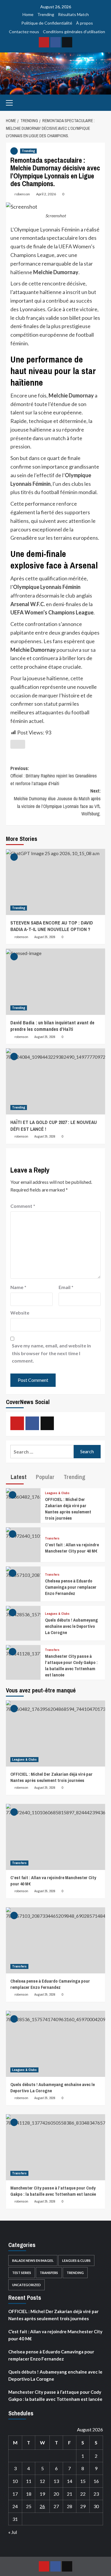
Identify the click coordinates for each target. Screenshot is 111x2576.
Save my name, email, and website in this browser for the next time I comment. (51, 1353)
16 (96, 2481)
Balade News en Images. (33, 2260)
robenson (22, 194)
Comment (23, 1206)
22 (83, 2494)
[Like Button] (18, 744)
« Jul (13, 2532)
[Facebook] (55, 42)
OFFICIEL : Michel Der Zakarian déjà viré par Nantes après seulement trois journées (68, 1509)
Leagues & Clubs (57, 1493)
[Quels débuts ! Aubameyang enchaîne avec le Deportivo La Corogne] (23, 1611)
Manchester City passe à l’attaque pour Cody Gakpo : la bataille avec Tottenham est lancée (71, 1665)
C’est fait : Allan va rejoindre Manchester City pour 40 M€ (72, 1548)
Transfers (52, 1538)
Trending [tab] (74, 1477)
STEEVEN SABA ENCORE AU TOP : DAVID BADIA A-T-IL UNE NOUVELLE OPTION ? (52, 926)
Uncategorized (26, 2285)
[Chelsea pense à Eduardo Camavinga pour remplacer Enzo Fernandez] (23, 1572)
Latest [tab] (18, 1477)
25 (29, 2506)
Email (66, 1287)
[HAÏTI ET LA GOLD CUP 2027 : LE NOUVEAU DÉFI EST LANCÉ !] (55, 1081)
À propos (85, 23)
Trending (46, 14)
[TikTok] (67, 42)
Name (18, 1287)
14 (70, 2481)
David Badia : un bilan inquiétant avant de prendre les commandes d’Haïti (52, 1026)
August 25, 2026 (45, 937)
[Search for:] (42, 1452)
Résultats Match (73, 14)
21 (70, 2494)
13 (56, 2481)
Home (28, 14)
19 (42, 2494)
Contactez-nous (24, 32)
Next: (57, 802)
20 (56, 2494)
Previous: (54, 776)
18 (29, 2494)
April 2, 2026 (46, 194)
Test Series (22, 2273)
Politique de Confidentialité (47, 23)
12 (42, 2481)
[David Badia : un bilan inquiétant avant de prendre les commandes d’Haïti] (55, 982)
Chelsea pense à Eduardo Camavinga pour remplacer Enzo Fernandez (71, 1587)
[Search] (101, 102)
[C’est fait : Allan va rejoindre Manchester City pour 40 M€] (23, 1533)
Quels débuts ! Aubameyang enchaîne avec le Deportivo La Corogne (71, 1626)
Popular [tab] (44, 1477)
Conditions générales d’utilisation (74, 32)
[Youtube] (44, 42)
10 (15, 2481)
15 (83, 2481)
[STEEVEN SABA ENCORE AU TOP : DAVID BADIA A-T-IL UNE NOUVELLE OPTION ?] (55, 882)
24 (15, 2506)
